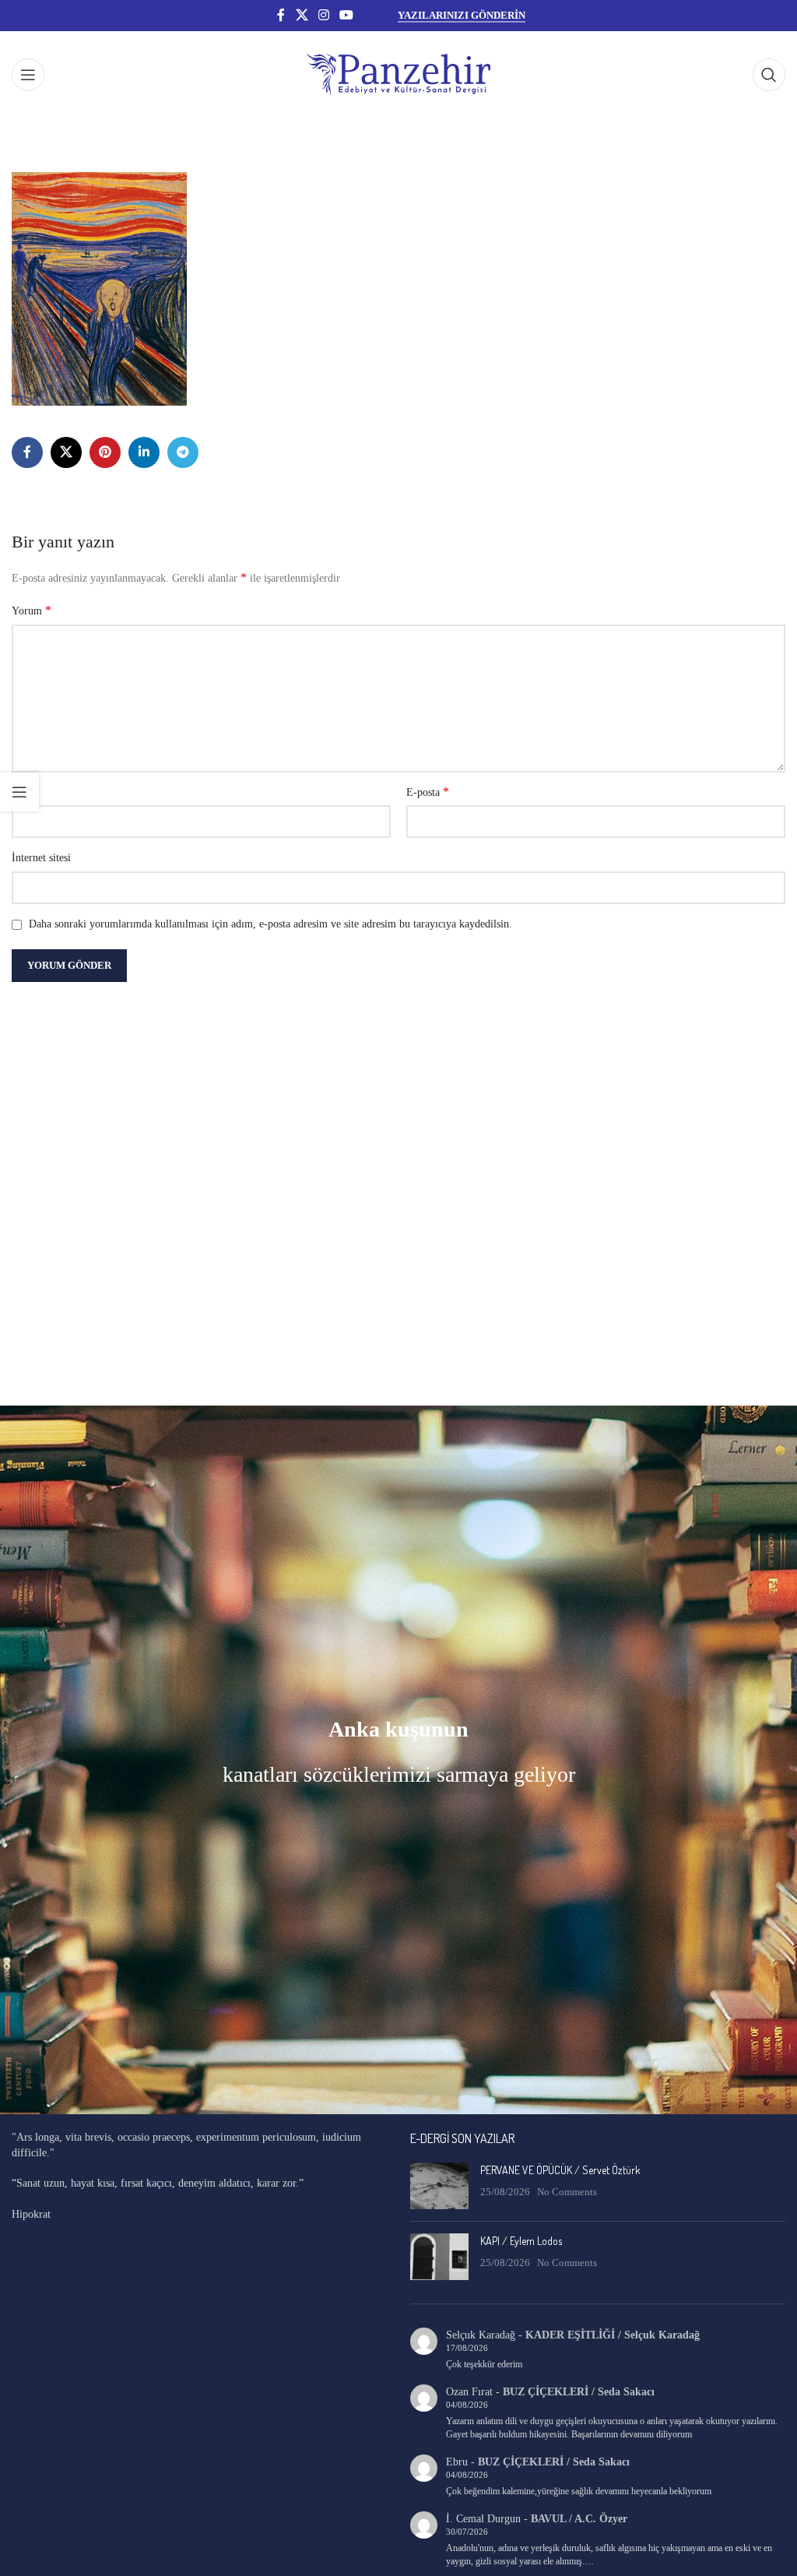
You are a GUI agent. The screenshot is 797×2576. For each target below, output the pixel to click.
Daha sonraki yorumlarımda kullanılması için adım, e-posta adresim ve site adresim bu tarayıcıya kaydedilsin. (270, 924)
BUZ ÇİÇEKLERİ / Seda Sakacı (579, 2392)
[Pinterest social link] (105, 452)
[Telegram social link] (183, 452)
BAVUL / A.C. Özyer (579, 2519)
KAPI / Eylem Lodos (521, 2241)
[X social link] (302, 15)
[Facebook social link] (281, 15)
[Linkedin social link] (144, 452)
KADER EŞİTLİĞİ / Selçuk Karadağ (613, 2335)
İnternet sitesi (41, 858)
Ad (23, 792)
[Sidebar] (19, 792)
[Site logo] (398, 74)
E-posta (428, 792)
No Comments (567, 2192)
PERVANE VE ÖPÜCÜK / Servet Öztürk (560, 2170)
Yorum (32, 610)
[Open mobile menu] (28, 75)
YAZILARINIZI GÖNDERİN (462, 15)
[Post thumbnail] (439, 2186)
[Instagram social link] (323, 15)
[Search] (769, 75)
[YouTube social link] (347, 15)
